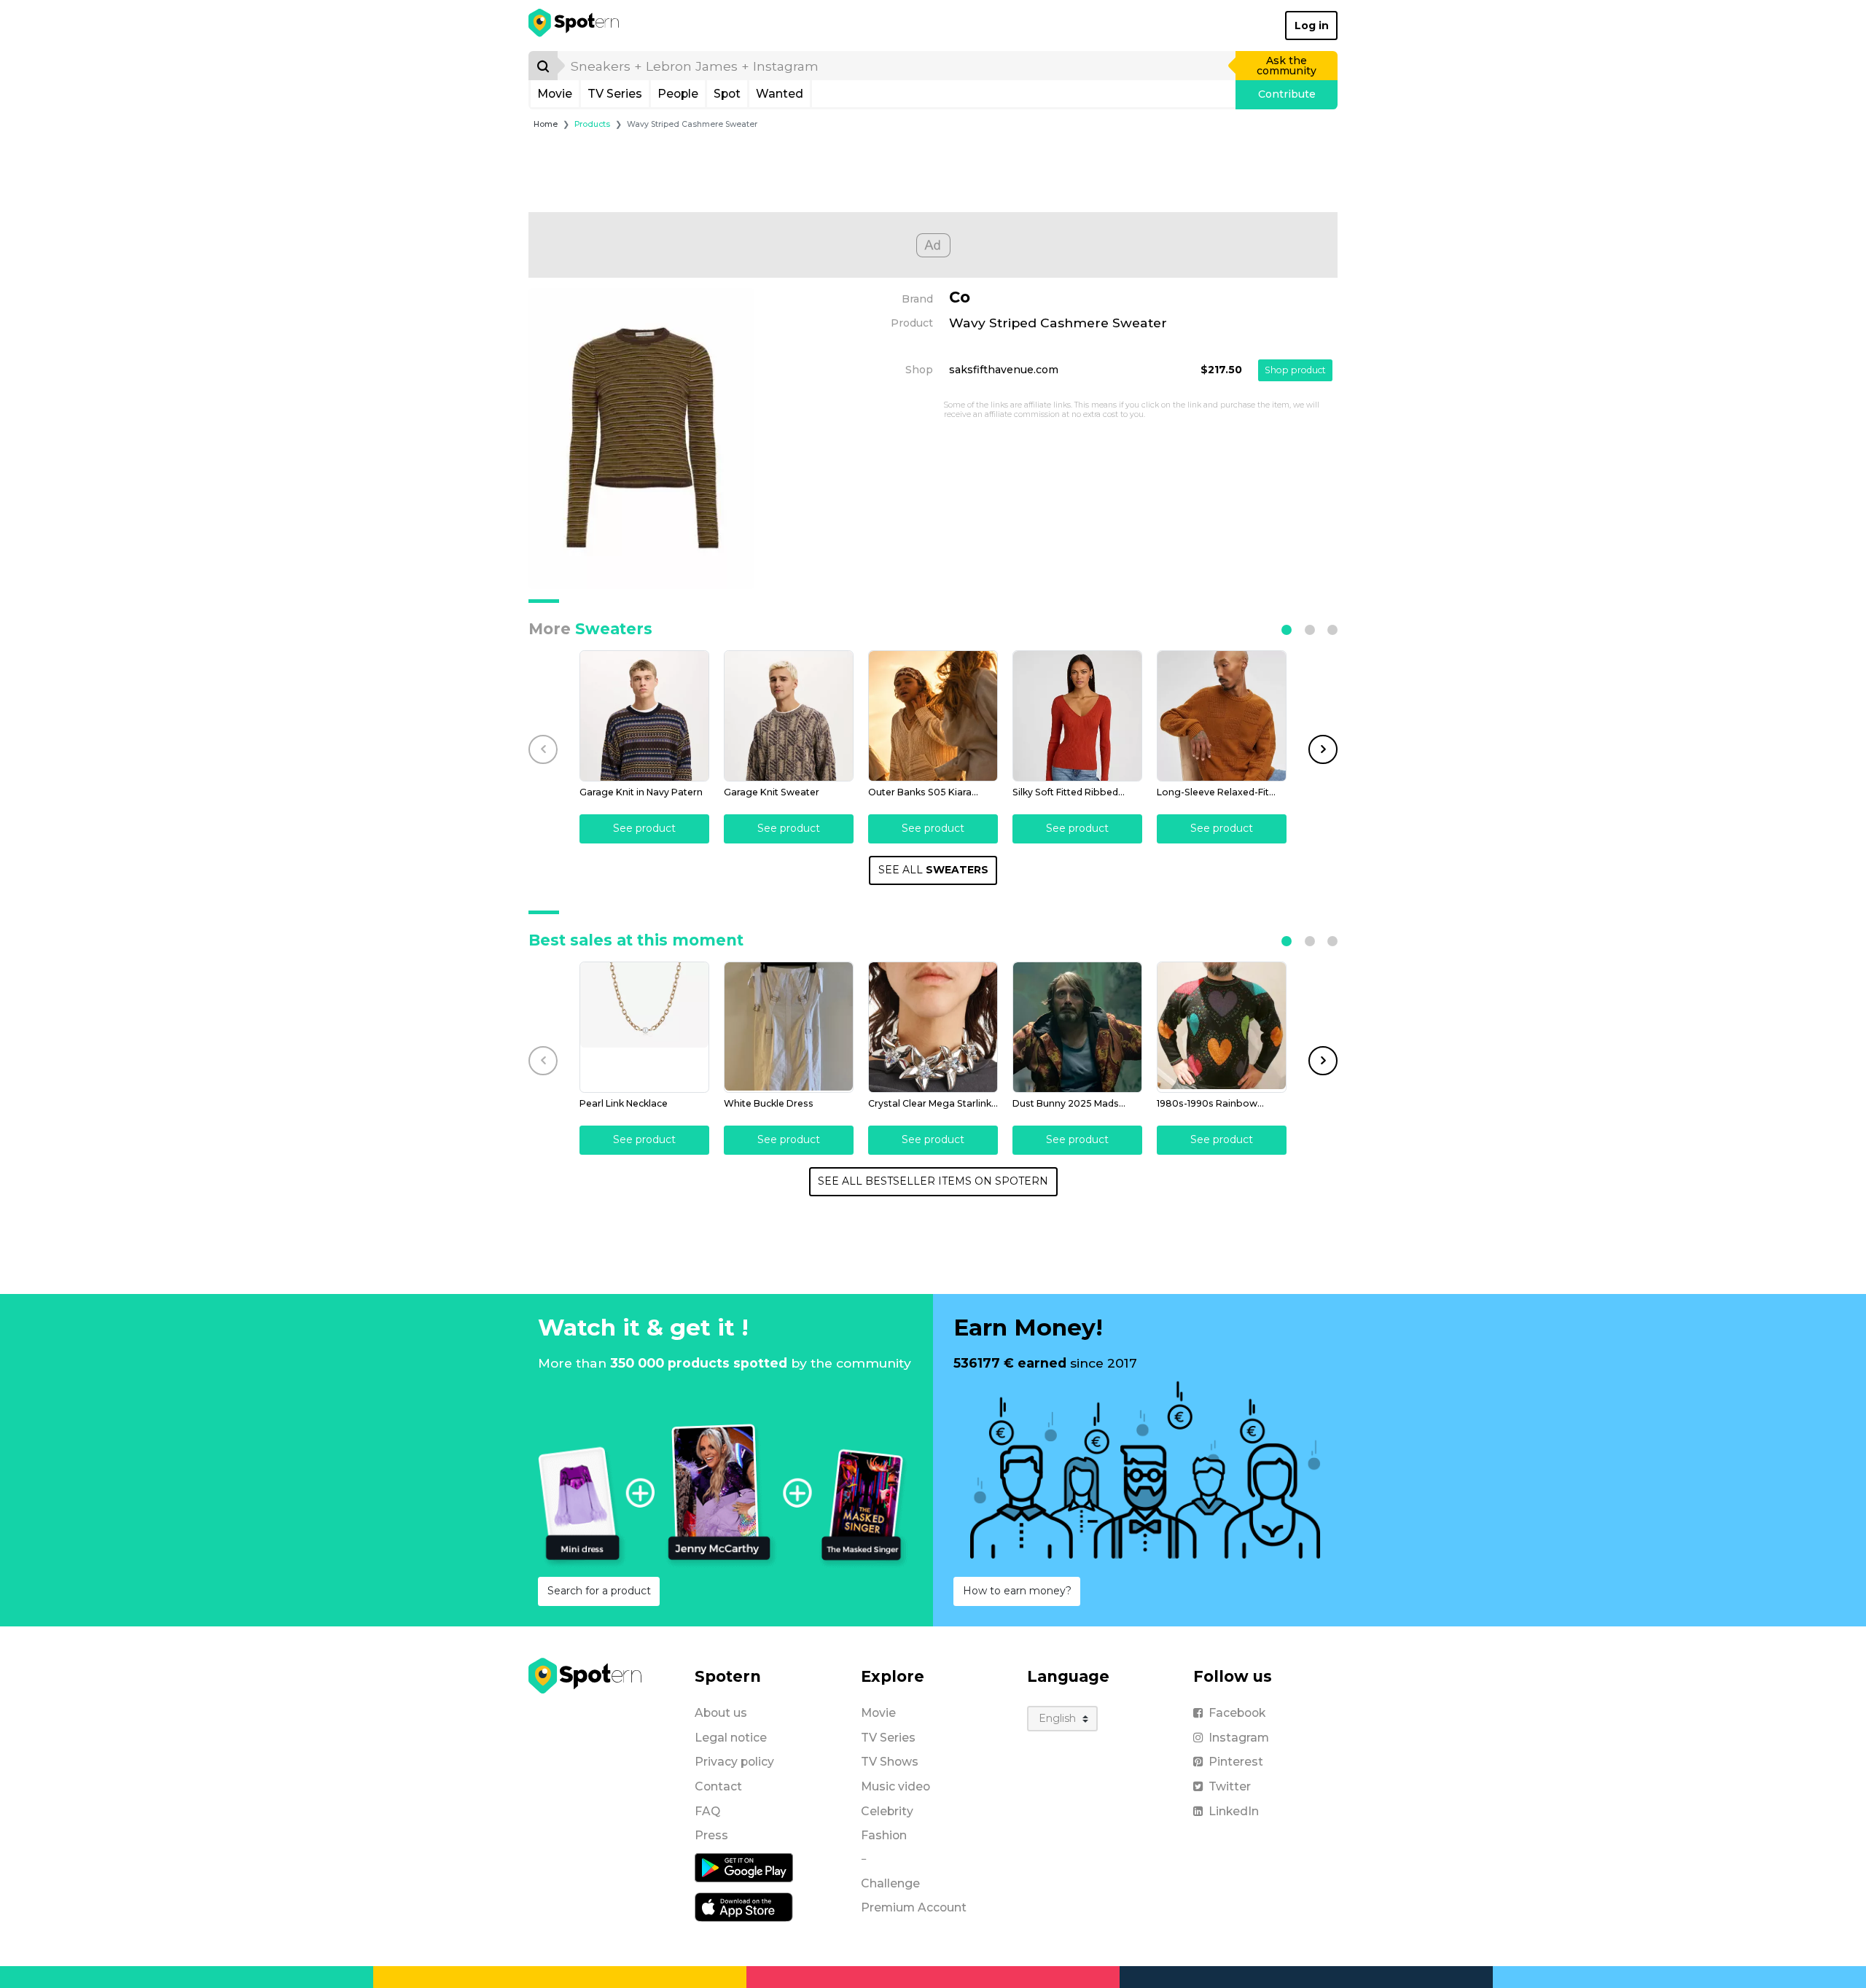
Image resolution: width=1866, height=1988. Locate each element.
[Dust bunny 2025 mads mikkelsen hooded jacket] (1077, 1027)
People (678, 94)
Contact (718, 1786)
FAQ (707, 1811)
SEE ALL (933, 870)
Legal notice (731, 1738)
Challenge (890, 1883)
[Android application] (744, 1867)
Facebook (1237, 1713)
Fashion (884, 1835)
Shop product (1295, 370)
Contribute (1287, 94)
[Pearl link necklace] (644, 1027)
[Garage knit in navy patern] (644, 716)
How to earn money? (1017, 1591)
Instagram (1239, 1738)
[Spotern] (575, 26)
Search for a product (599, 1591)
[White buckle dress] (789, 1027)
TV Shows (890, 1762)
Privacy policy (734, 1762)
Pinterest (1236, 1762)
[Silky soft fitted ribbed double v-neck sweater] (1077, 716)
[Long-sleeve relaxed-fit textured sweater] (1222, 716)
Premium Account (914, 1907)
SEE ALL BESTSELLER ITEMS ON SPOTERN (933, 1181)
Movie (555, 94)
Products (592, 124)
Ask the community (1287, 66)
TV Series (615, 94)
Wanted (780, 94)
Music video (895, 1786)
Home (546, 124)
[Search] (543, 66)
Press (711, 1835)
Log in (1312, 26)
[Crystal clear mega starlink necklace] (933, 1027)
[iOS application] (744, 1906)
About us (721, 1713)
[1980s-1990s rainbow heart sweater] (1222, 1027)
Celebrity (887, 1811)
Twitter (1230, 1786)
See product (644, 828)
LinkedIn (1234, 1811)
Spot (727, 94)
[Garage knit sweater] (789, 716)
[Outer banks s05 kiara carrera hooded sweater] (933, 716)
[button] (1287, 630)
